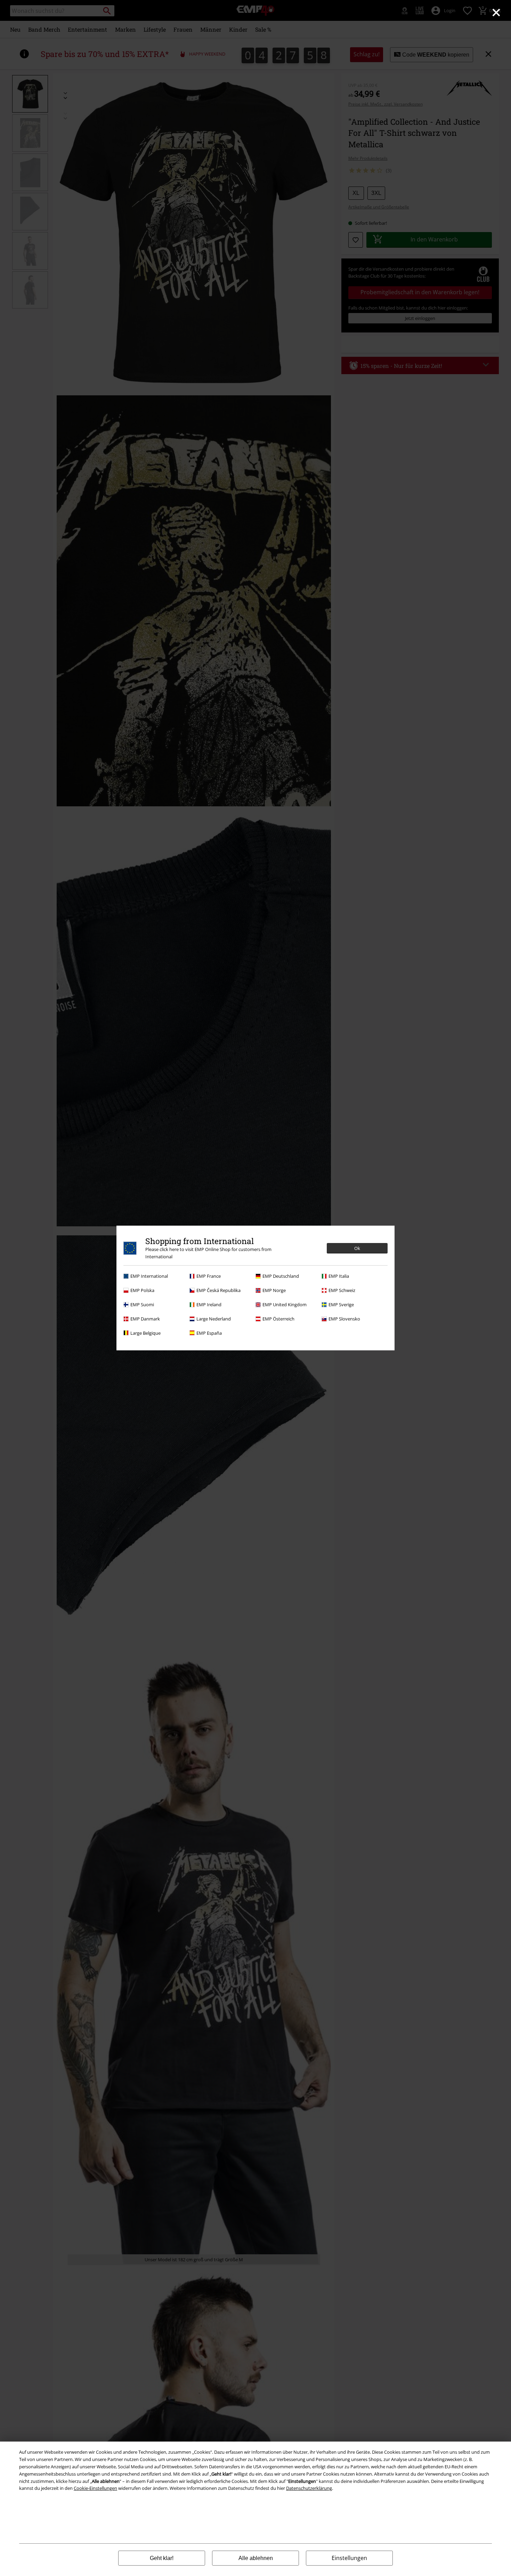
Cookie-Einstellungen (95, 2488)
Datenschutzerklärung (309, 2488)
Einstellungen (349, 2558)
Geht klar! (162, 2558)
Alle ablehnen (256, 2558)
